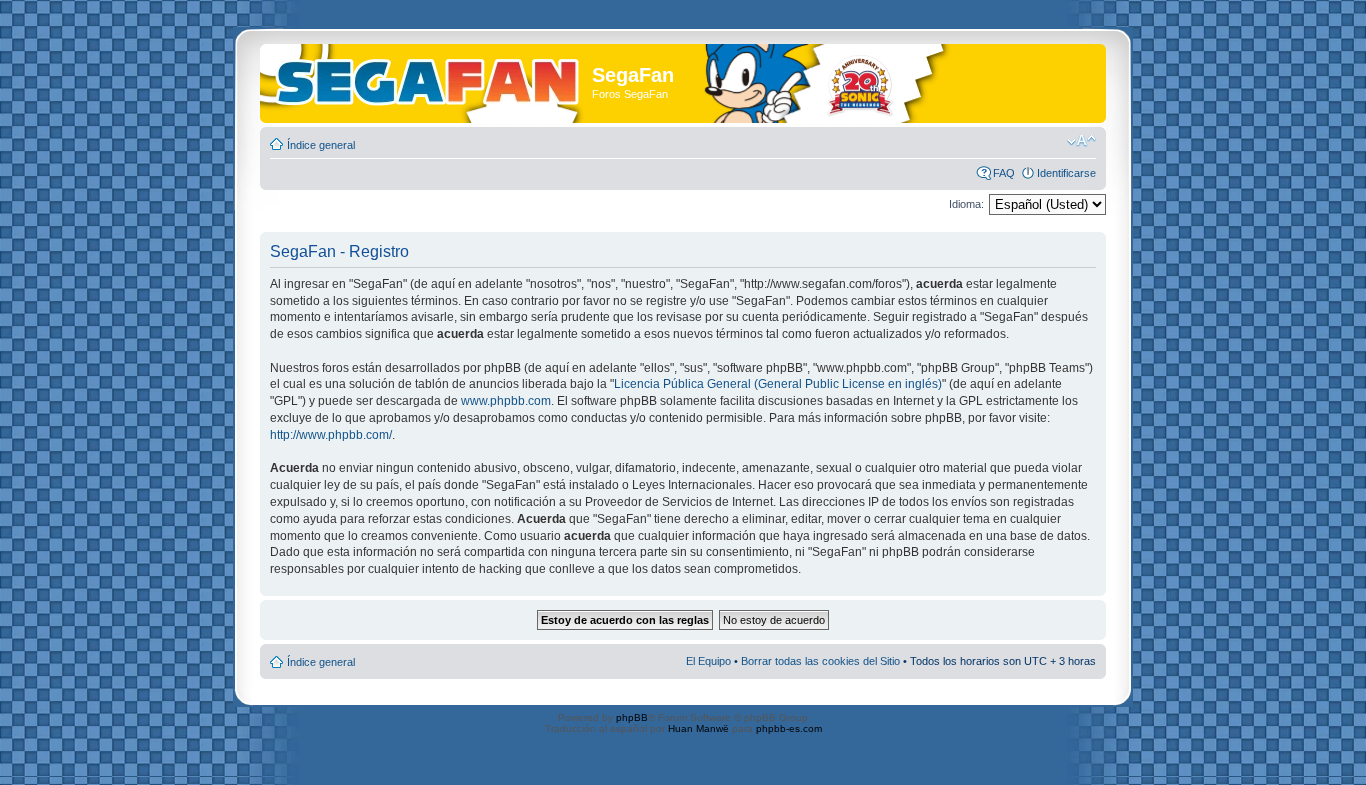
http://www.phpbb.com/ (331, 435)
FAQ (1004, 173)
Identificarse (1066, 173)
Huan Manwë (698, 728)
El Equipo (708, 661)
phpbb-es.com (789, 728)
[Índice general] (428, 78)
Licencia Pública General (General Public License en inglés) (778, 384)
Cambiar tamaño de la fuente (1081, 141)
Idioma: (966, 204)
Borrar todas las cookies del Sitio (820, 661)
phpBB (632, 717)
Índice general (321, 145)
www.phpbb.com (506, 401)
